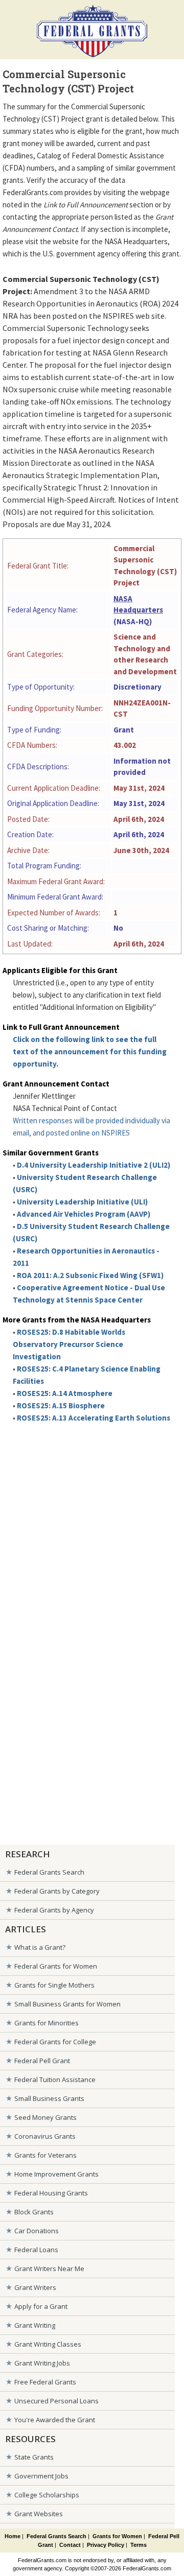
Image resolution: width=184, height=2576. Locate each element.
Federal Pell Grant (42, 2061)
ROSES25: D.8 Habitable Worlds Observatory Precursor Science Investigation (69, 1344)
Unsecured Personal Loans (56, 2401)
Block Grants (34, 2212)
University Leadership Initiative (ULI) (82, 1202)
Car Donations (37, 2231)
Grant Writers (35, 2287)
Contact (70, 2545)
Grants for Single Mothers (54, 1985)
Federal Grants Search (49, 1872)
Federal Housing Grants (51, 2193)
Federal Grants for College (55, 2042)
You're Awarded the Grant (55, 2420)
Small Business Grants (49, 2098)
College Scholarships (47, 2495)
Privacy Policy (106, 2545)
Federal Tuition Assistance (55, 2079)
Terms (139, 2545)
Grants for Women (117, 2536)
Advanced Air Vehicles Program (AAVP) (84, 1214)
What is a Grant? (40, 1947)
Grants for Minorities (47, 2023)
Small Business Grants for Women (67, 2004)
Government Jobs (41, 2476)
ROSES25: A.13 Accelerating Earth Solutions (94, 1418)
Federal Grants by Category (57, 1891)
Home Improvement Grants (56, 2174)
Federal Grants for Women (56, 1966)
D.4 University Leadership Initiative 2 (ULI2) (94, 1165)
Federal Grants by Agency (54, 1910)
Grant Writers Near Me (49, 2268)
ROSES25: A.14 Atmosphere (65, 1393)
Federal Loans (36, 2250)
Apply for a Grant (41, 2306)
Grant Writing (35, 2325)
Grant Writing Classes (48, 2344)
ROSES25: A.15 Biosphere (61, 1405)
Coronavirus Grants (45, 2136)
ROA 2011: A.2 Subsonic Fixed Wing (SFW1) (90, 1275)
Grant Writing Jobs (42, 2363)
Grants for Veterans (45, 2155)
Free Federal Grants (45, 2382)
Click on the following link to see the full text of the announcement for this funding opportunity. (90, 1051)
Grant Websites (39, 2514)
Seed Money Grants (45, 2117)
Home (13, 2536)
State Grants (34, 2457)
